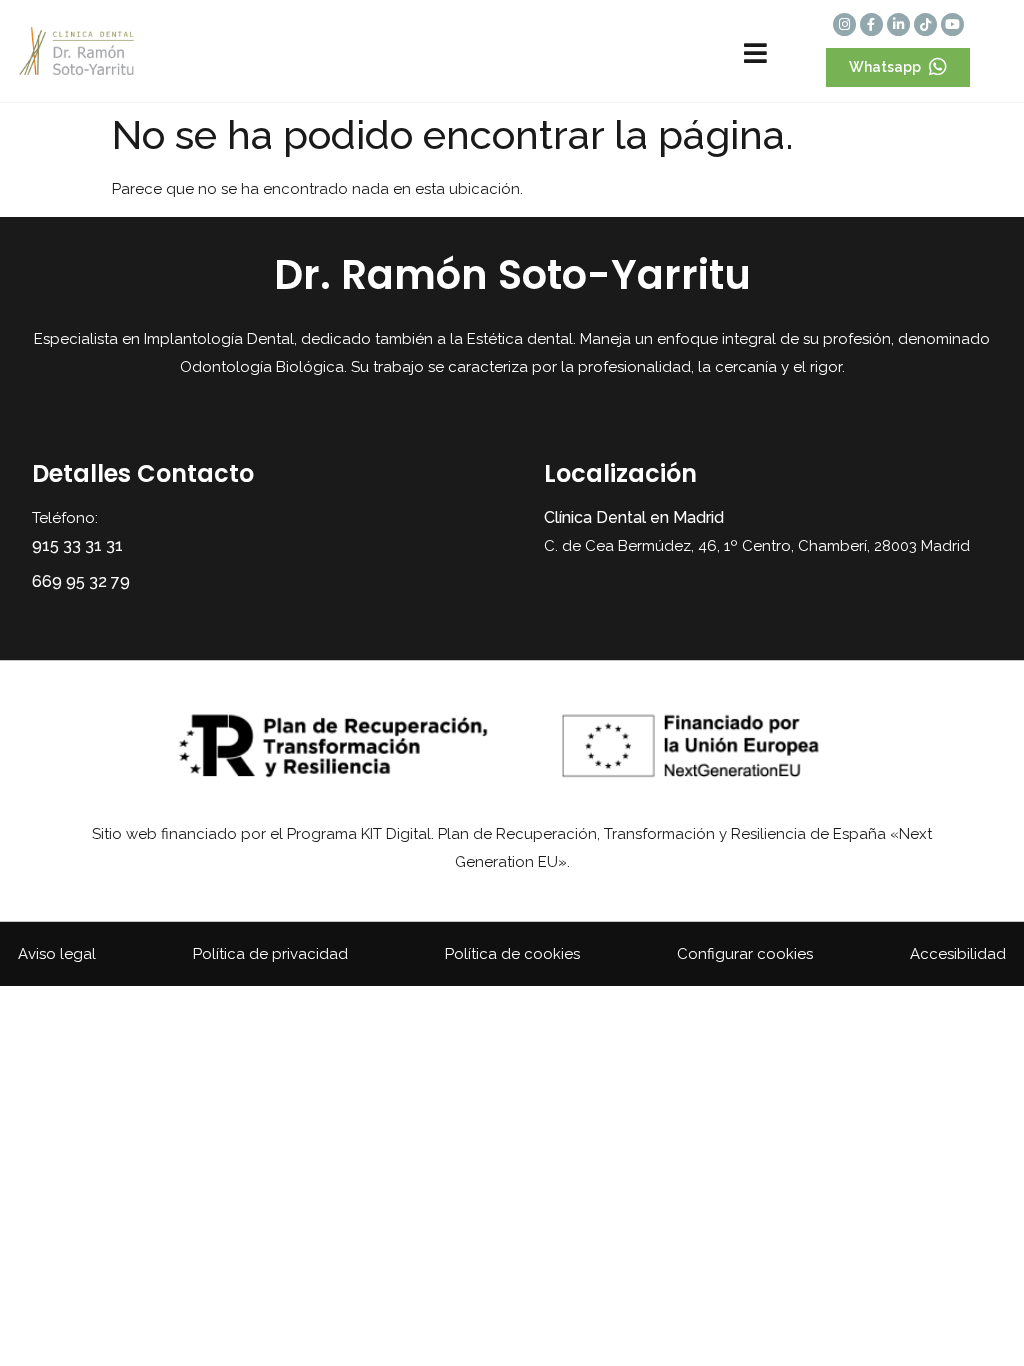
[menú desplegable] (647, 51)
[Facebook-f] (871, 24)
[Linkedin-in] (898, 24)
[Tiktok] (925, 24)
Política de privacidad (270, 954)
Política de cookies (512, 954)
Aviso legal (57, 954)
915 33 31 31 (77, 545)
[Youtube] (952, 24)
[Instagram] (844, 24)
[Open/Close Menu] (755, 53)
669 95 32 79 (81, 581)
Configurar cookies (745, 954)
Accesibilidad (958, 954)
